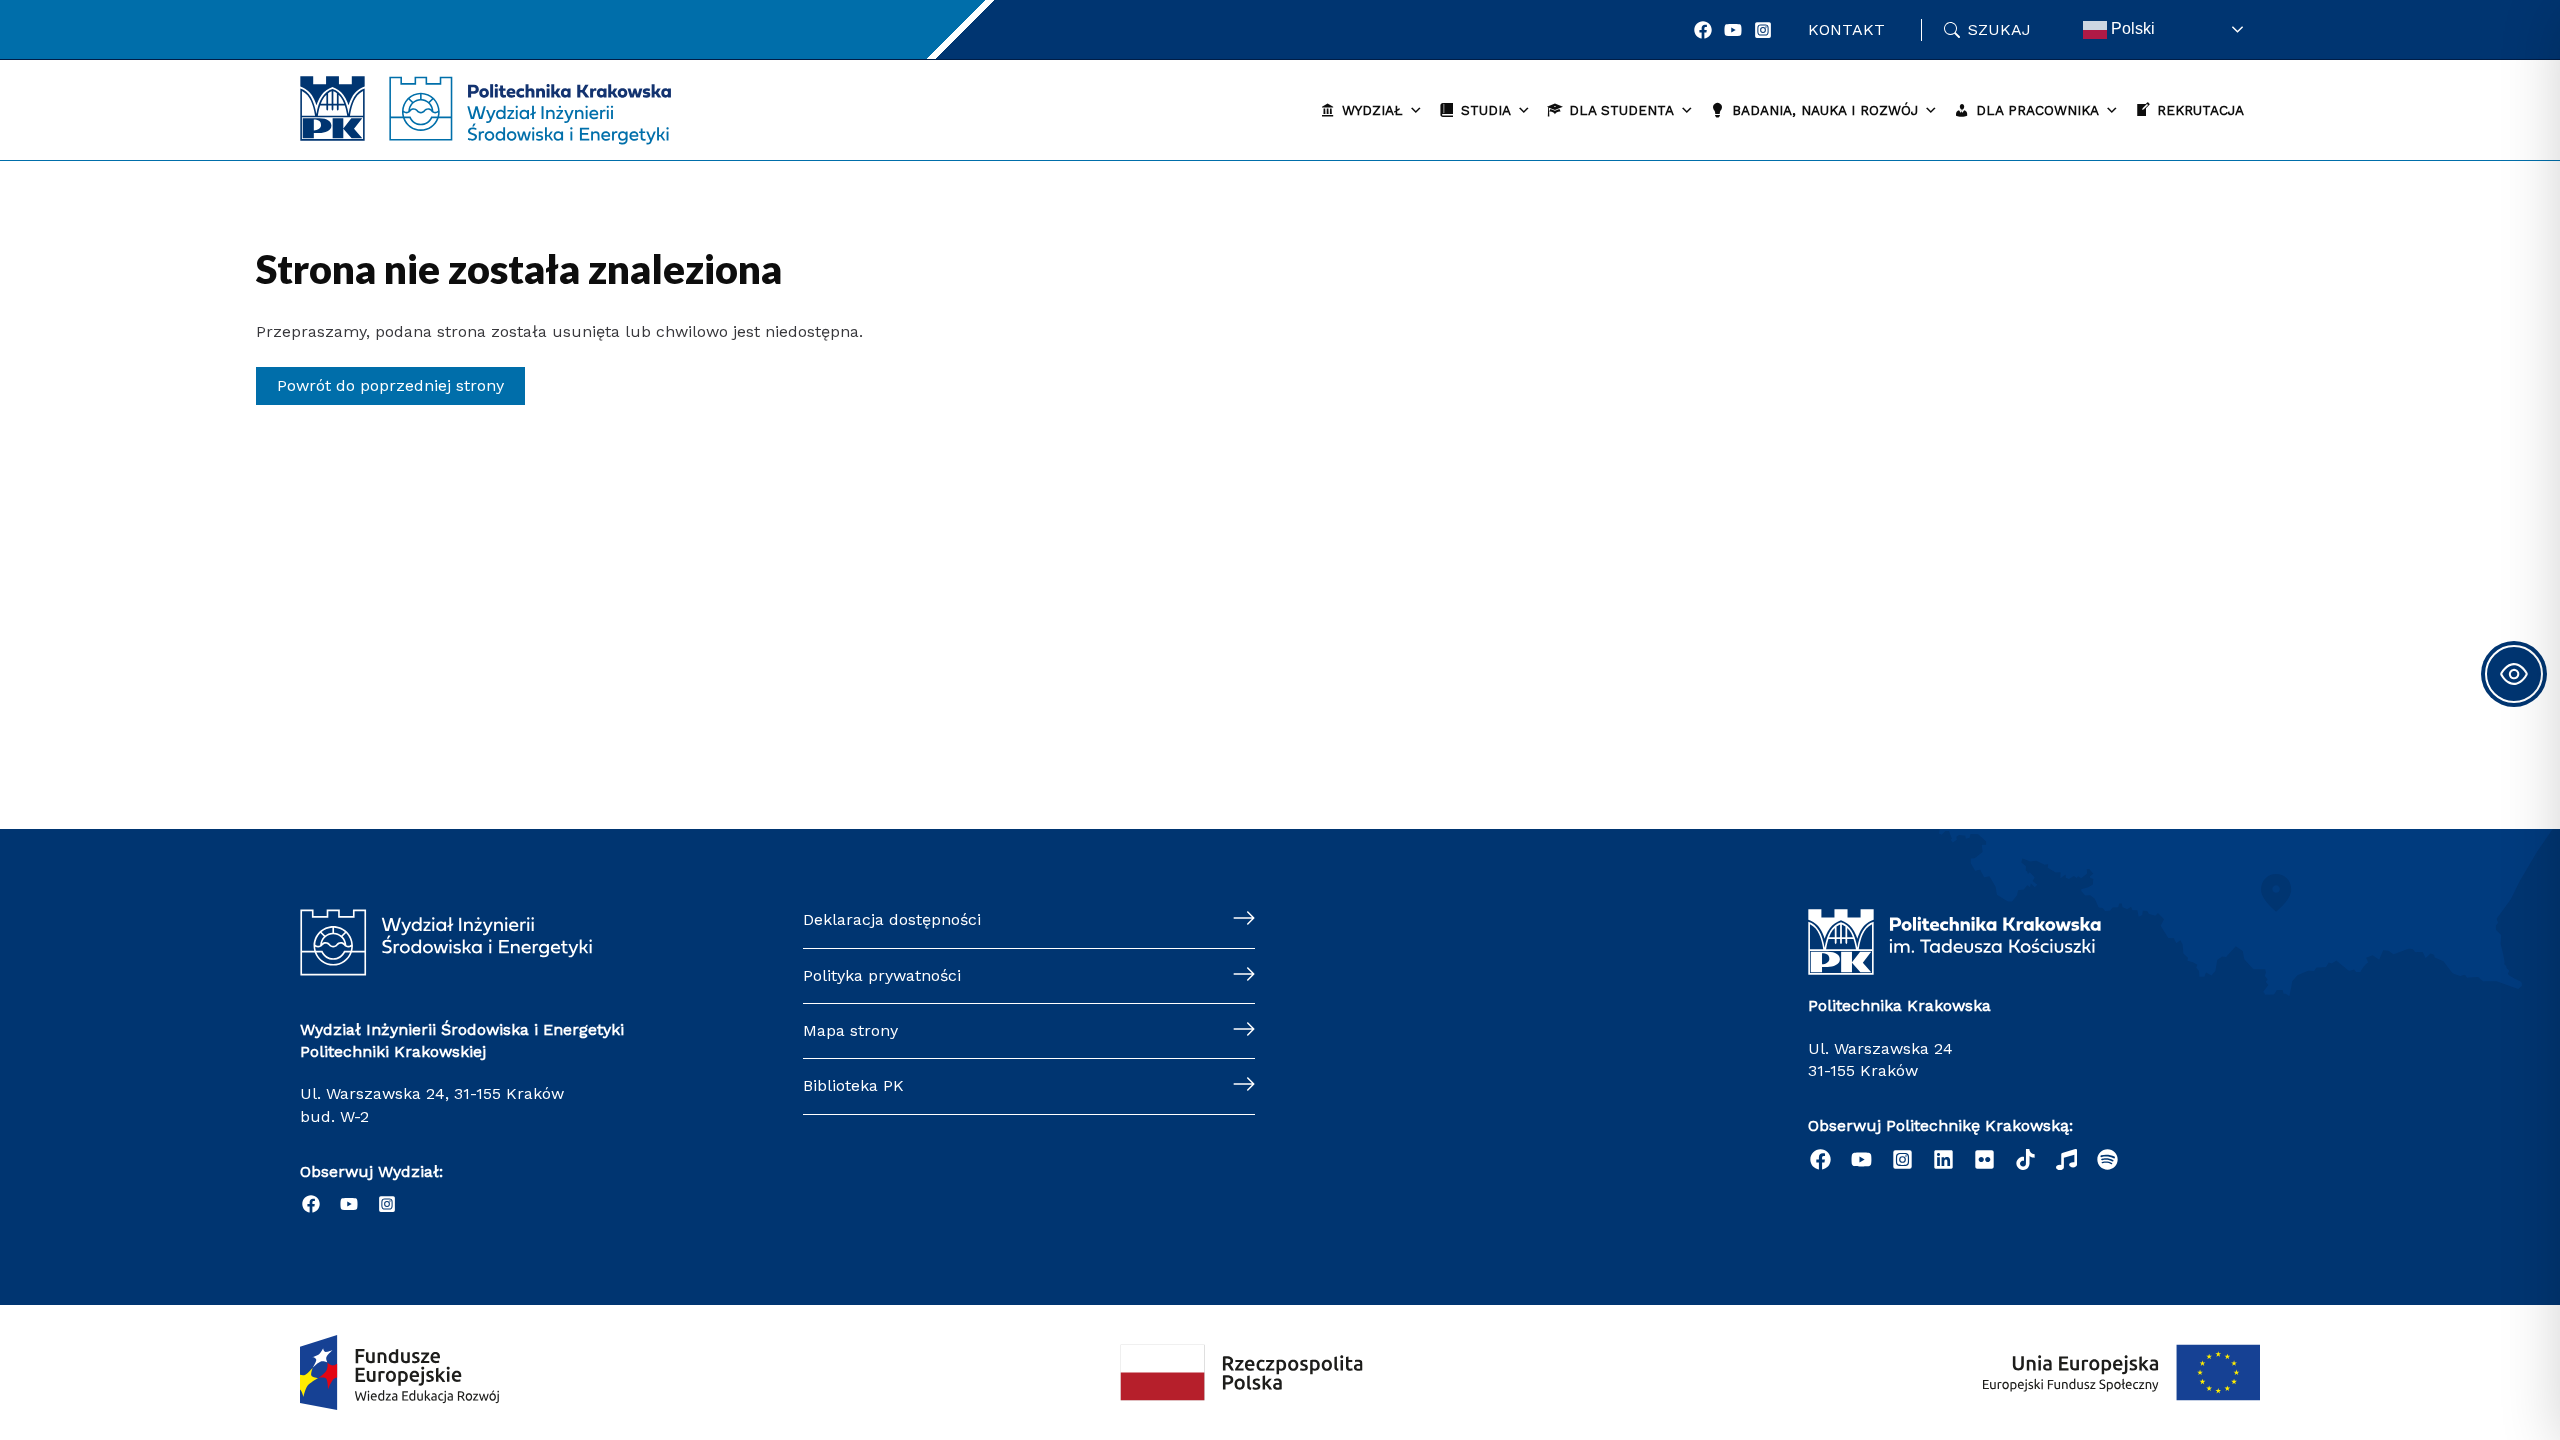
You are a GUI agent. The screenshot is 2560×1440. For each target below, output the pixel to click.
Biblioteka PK (853, 1085)
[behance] (2025, 1159)
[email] (1984, 1159)
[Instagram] (1763, 30)
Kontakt (1846, 29)
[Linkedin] (1943, 1159)
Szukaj (1999, 29)
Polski (2131, 28)
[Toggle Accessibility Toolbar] (2514, 674)
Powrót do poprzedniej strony (390, 385)
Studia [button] (1486, 110)
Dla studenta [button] (1621, 110)
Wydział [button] (1372, 110)
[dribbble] (2066, 1159)
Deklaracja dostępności (892, 919)
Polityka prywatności (882, 975)
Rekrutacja (2200, 110)
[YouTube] (1733, 30)
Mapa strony (850, 1030)
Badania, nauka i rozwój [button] (1825, 110)
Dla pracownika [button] (2037, 110)
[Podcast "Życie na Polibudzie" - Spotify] (2107, 1159)
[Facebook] (1703, 30)
